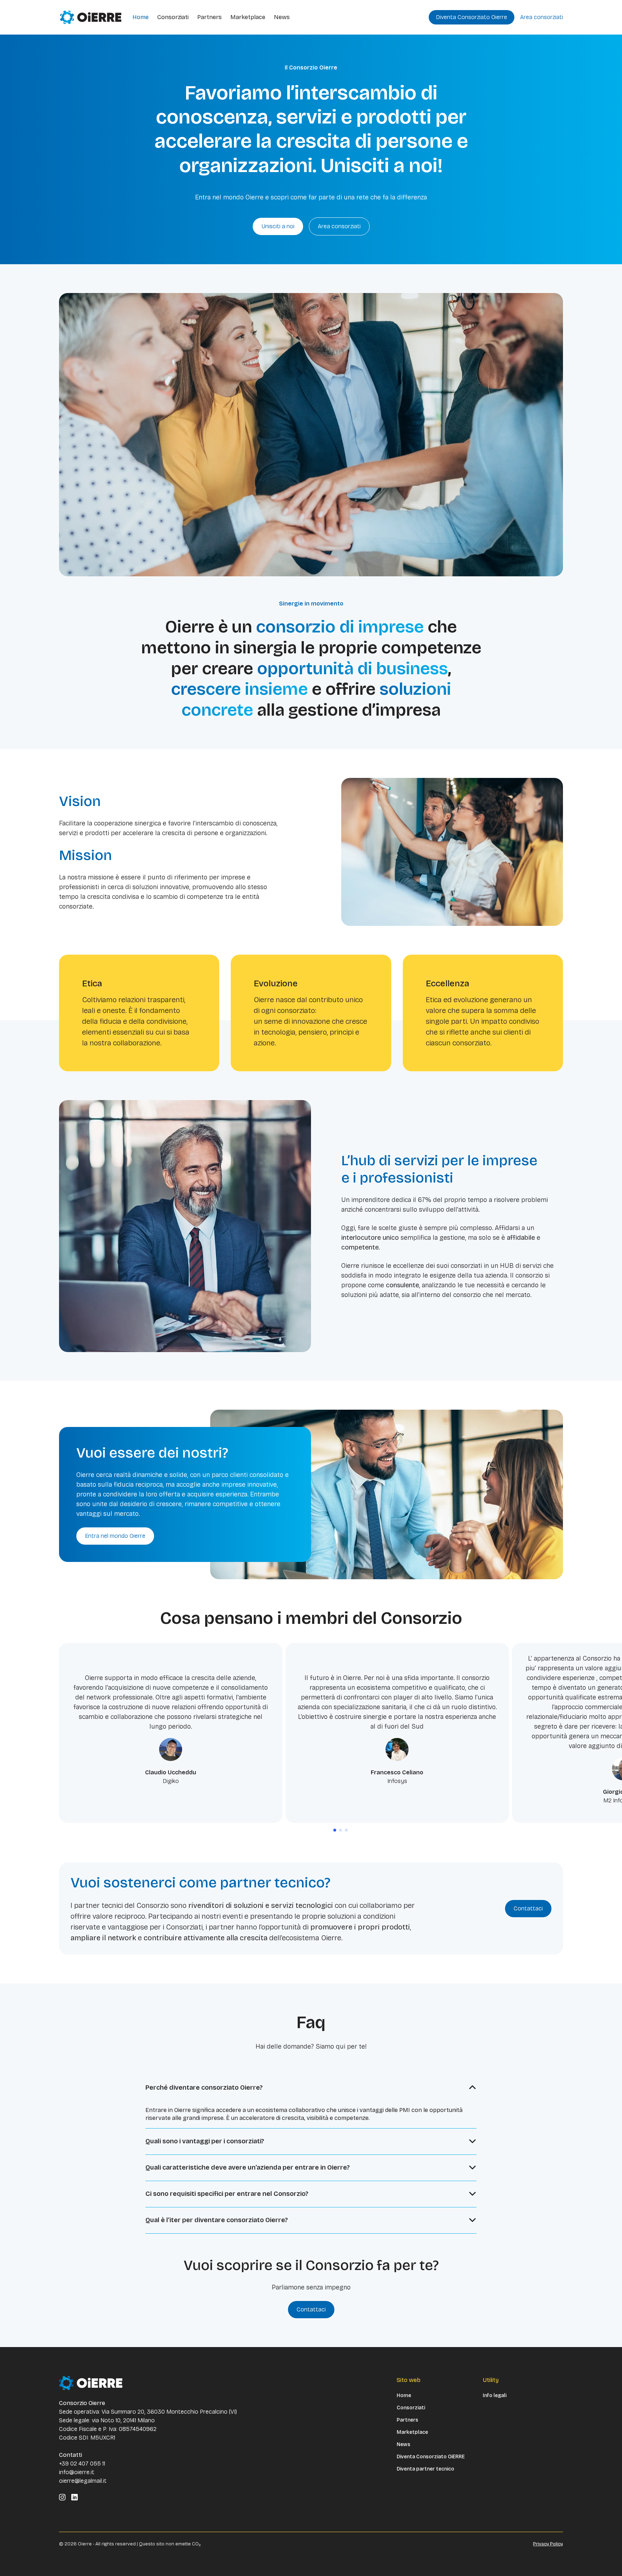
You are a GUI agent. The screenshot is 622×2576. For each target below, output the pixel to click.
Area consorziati (542, 17)
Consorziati (173, 17)
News (282, 17)
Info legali (495, 2396)
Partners (209, 17)
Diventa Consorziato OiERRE (431, 2457)
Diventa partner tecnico (425, 2469)
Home (141, 17)
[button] (335, 1830)
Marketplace (248, 17)
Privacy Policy (548, 2544)
